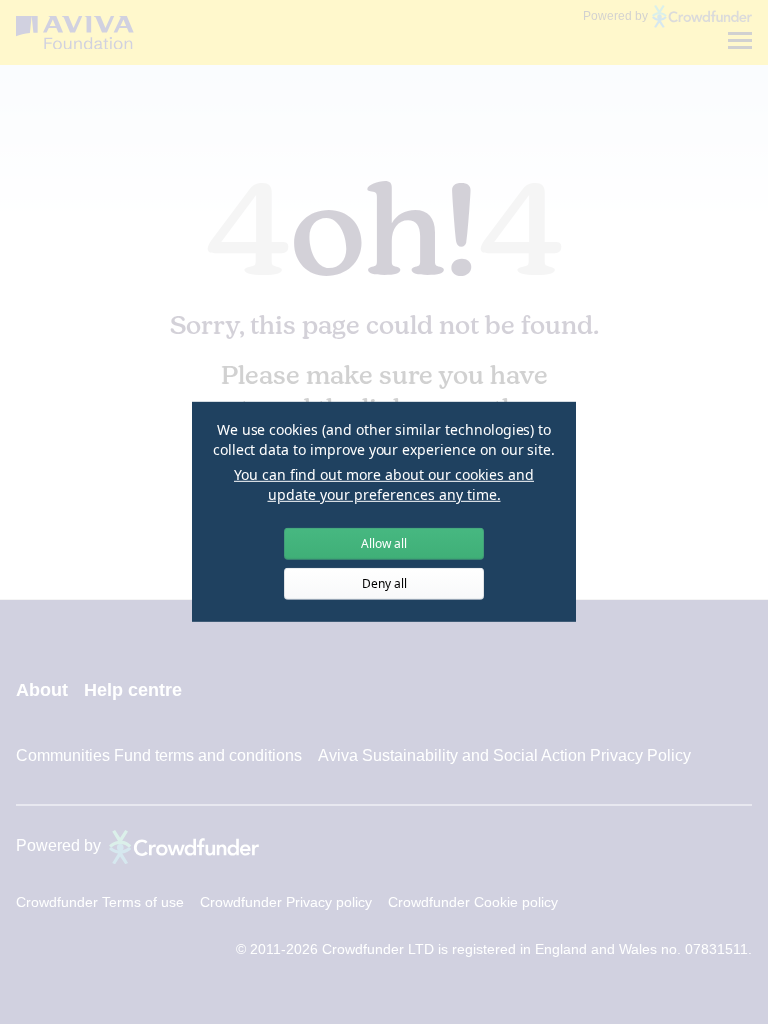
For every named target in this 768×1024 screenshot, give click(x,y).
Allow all (384, 543)
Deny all (384, 583)
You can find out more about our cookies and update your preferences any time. (384, 484)
